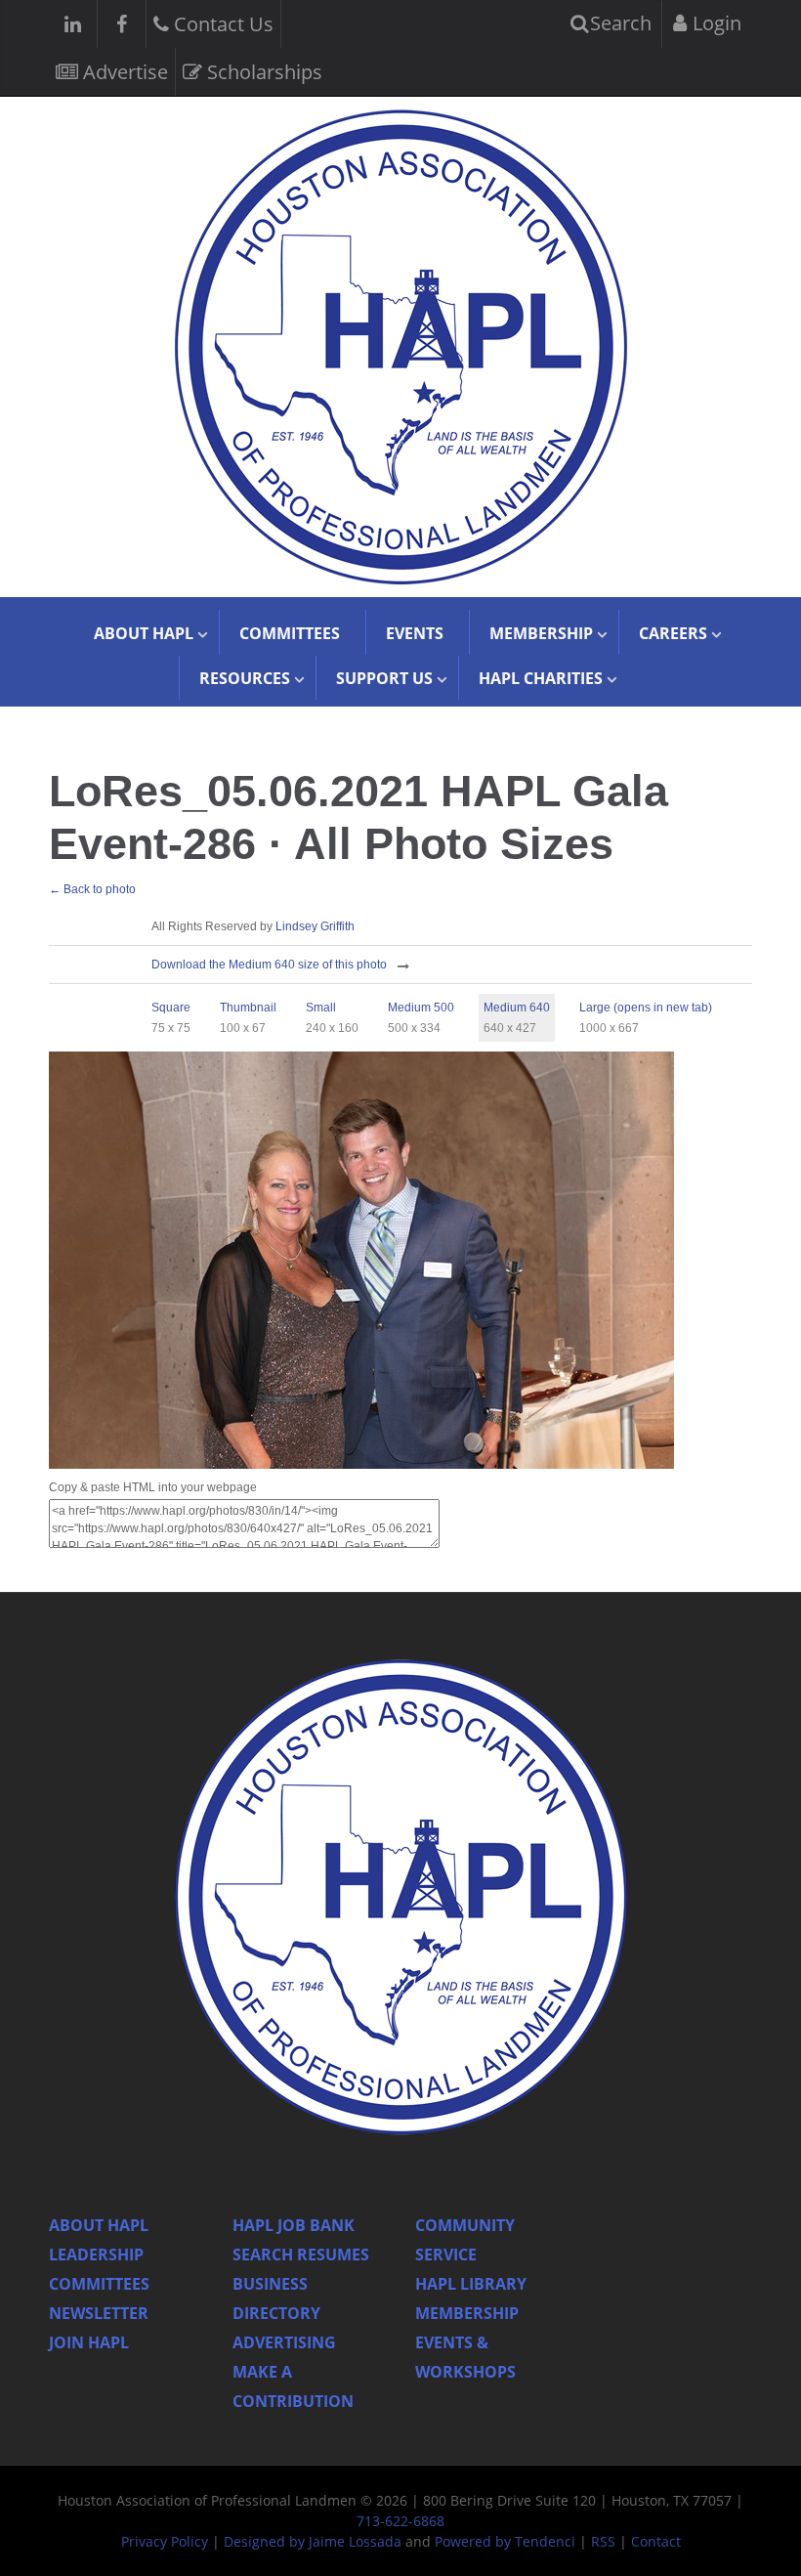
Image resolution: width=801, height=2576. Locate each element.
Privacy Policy (165, 2541)
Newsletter (99, 2313)
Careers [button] (673, 633)
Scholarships (262, 72)
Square (171, 1008)
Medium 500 (421, 1008)
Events (415, 633)
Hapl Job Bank (294, 2225)
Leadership (96, 2254)
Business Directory (276, 2298)
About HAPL (99, 2225)
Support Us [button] (384, 678)
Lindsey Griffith (315, 926)
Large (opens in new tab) (646, 1008)
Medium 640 (517, 1008)
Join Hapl (89, 2342)
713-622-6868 (400, 2521)
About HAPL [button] (144, 633)
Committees (290, 633)
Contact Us (221, 24)
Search (618, 23)
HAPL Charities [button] (541, 678)
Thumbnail (248, 1008)
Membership (467, 2313)
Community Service (465, 2240)
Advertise (123, 72)
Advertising (284, 2342)
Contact (656, 2541)
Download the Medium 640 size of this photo (269, 965)
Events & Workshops (465, 2357)
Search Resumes (301, 2254)
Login (715, 23)
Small (321, 1008)
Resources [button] (245, 678)
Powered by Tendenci (505, 2541)
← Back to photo (92, 889)
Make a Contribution (293, 2386)
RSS (603, 2541)
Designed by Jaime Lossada (313, 2541)
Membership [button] (541, 633)
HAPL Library (471, 2284)
